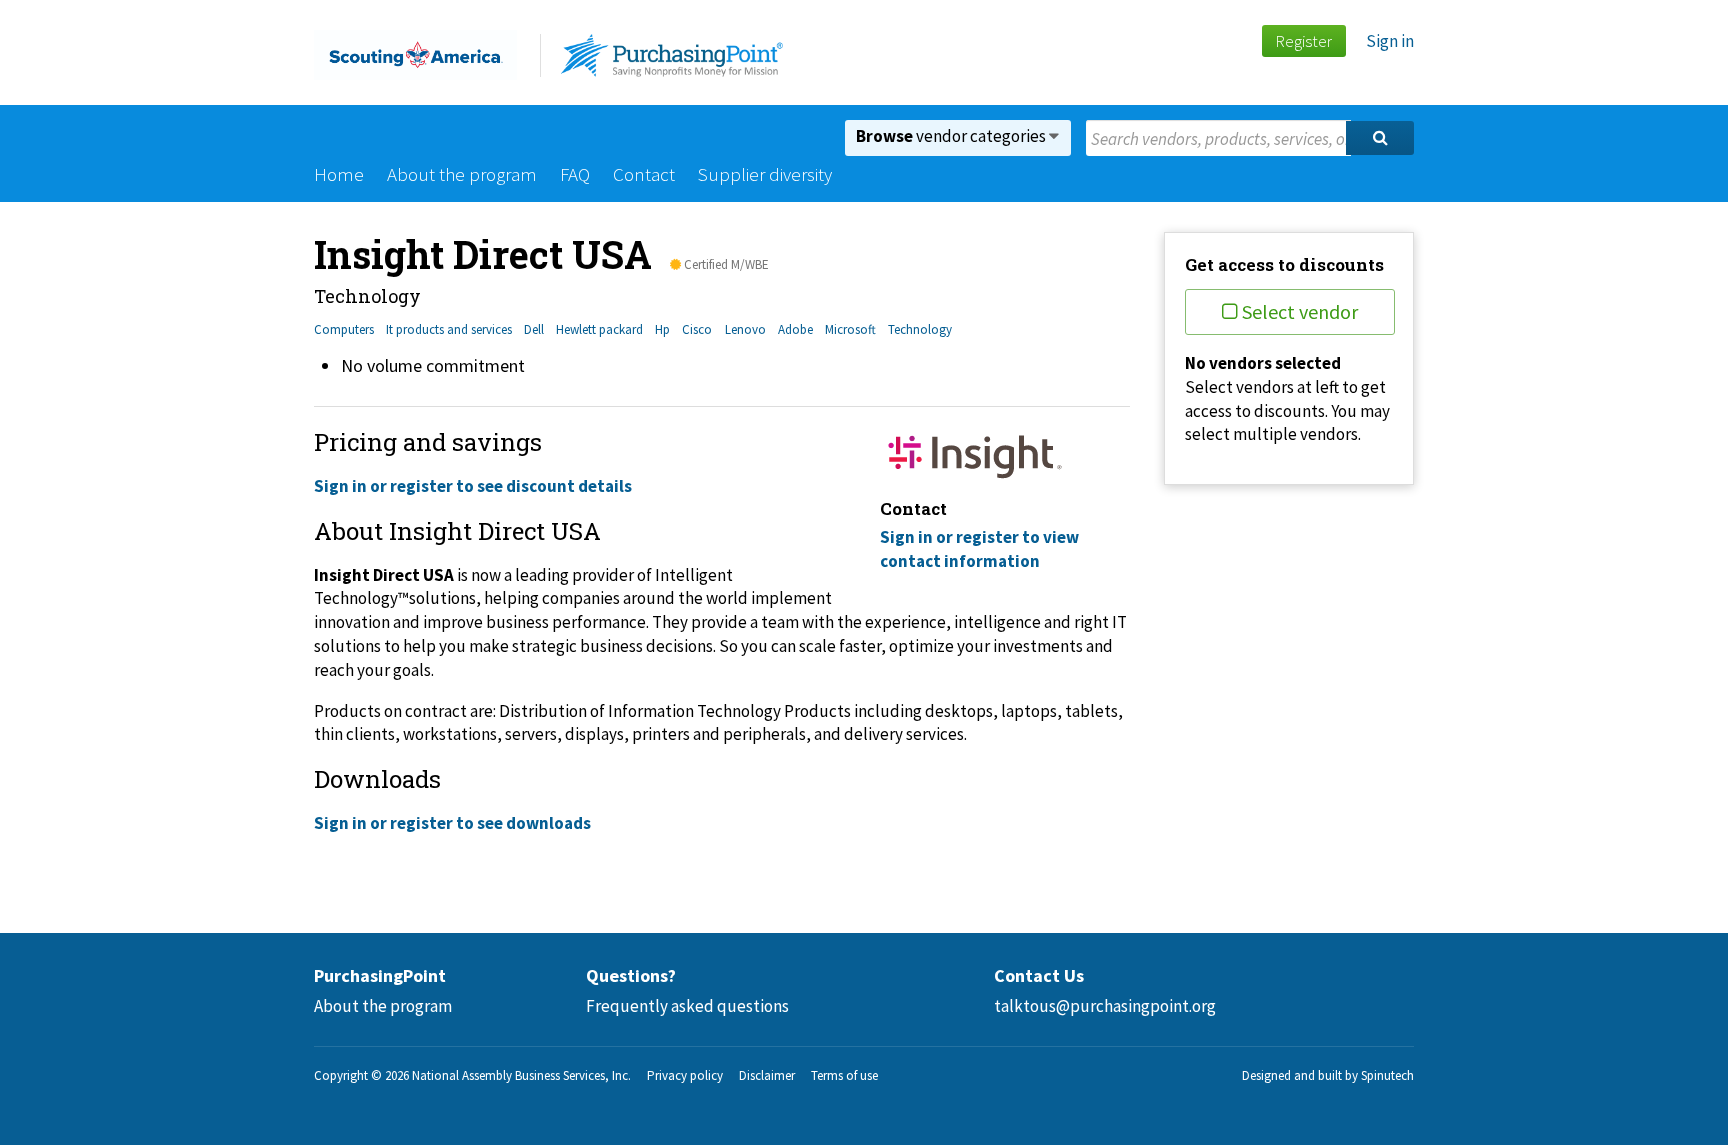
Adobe (795, 329)
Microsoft (850, 329)
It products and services (449, 329)
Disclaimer (767, 1075)
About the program (462, 174)
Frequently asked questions (687, 1006)
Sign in (1390, 41)
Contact (644, 174)
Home (339, 174)
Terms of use (844, 1075)
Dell (534, 329)
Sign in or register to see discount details (473, 486)
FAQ (575, 174)
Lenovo (745, 329)
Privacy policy (685, 1075)
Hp (662, 329)
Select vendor (1300, 311)
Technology (920, 329)
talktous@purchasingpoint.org (1105, 1006)
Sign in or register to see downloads (452, 823)
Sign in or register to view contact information (979, 549)
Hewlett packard (599, 329)
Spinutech (1387, 1075)
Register (1303, 41)
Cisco (697, 329)
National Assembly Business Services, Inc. (521, 1075)
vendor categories (952, 136)
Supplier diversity (765, 174)
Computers (344, 329)
